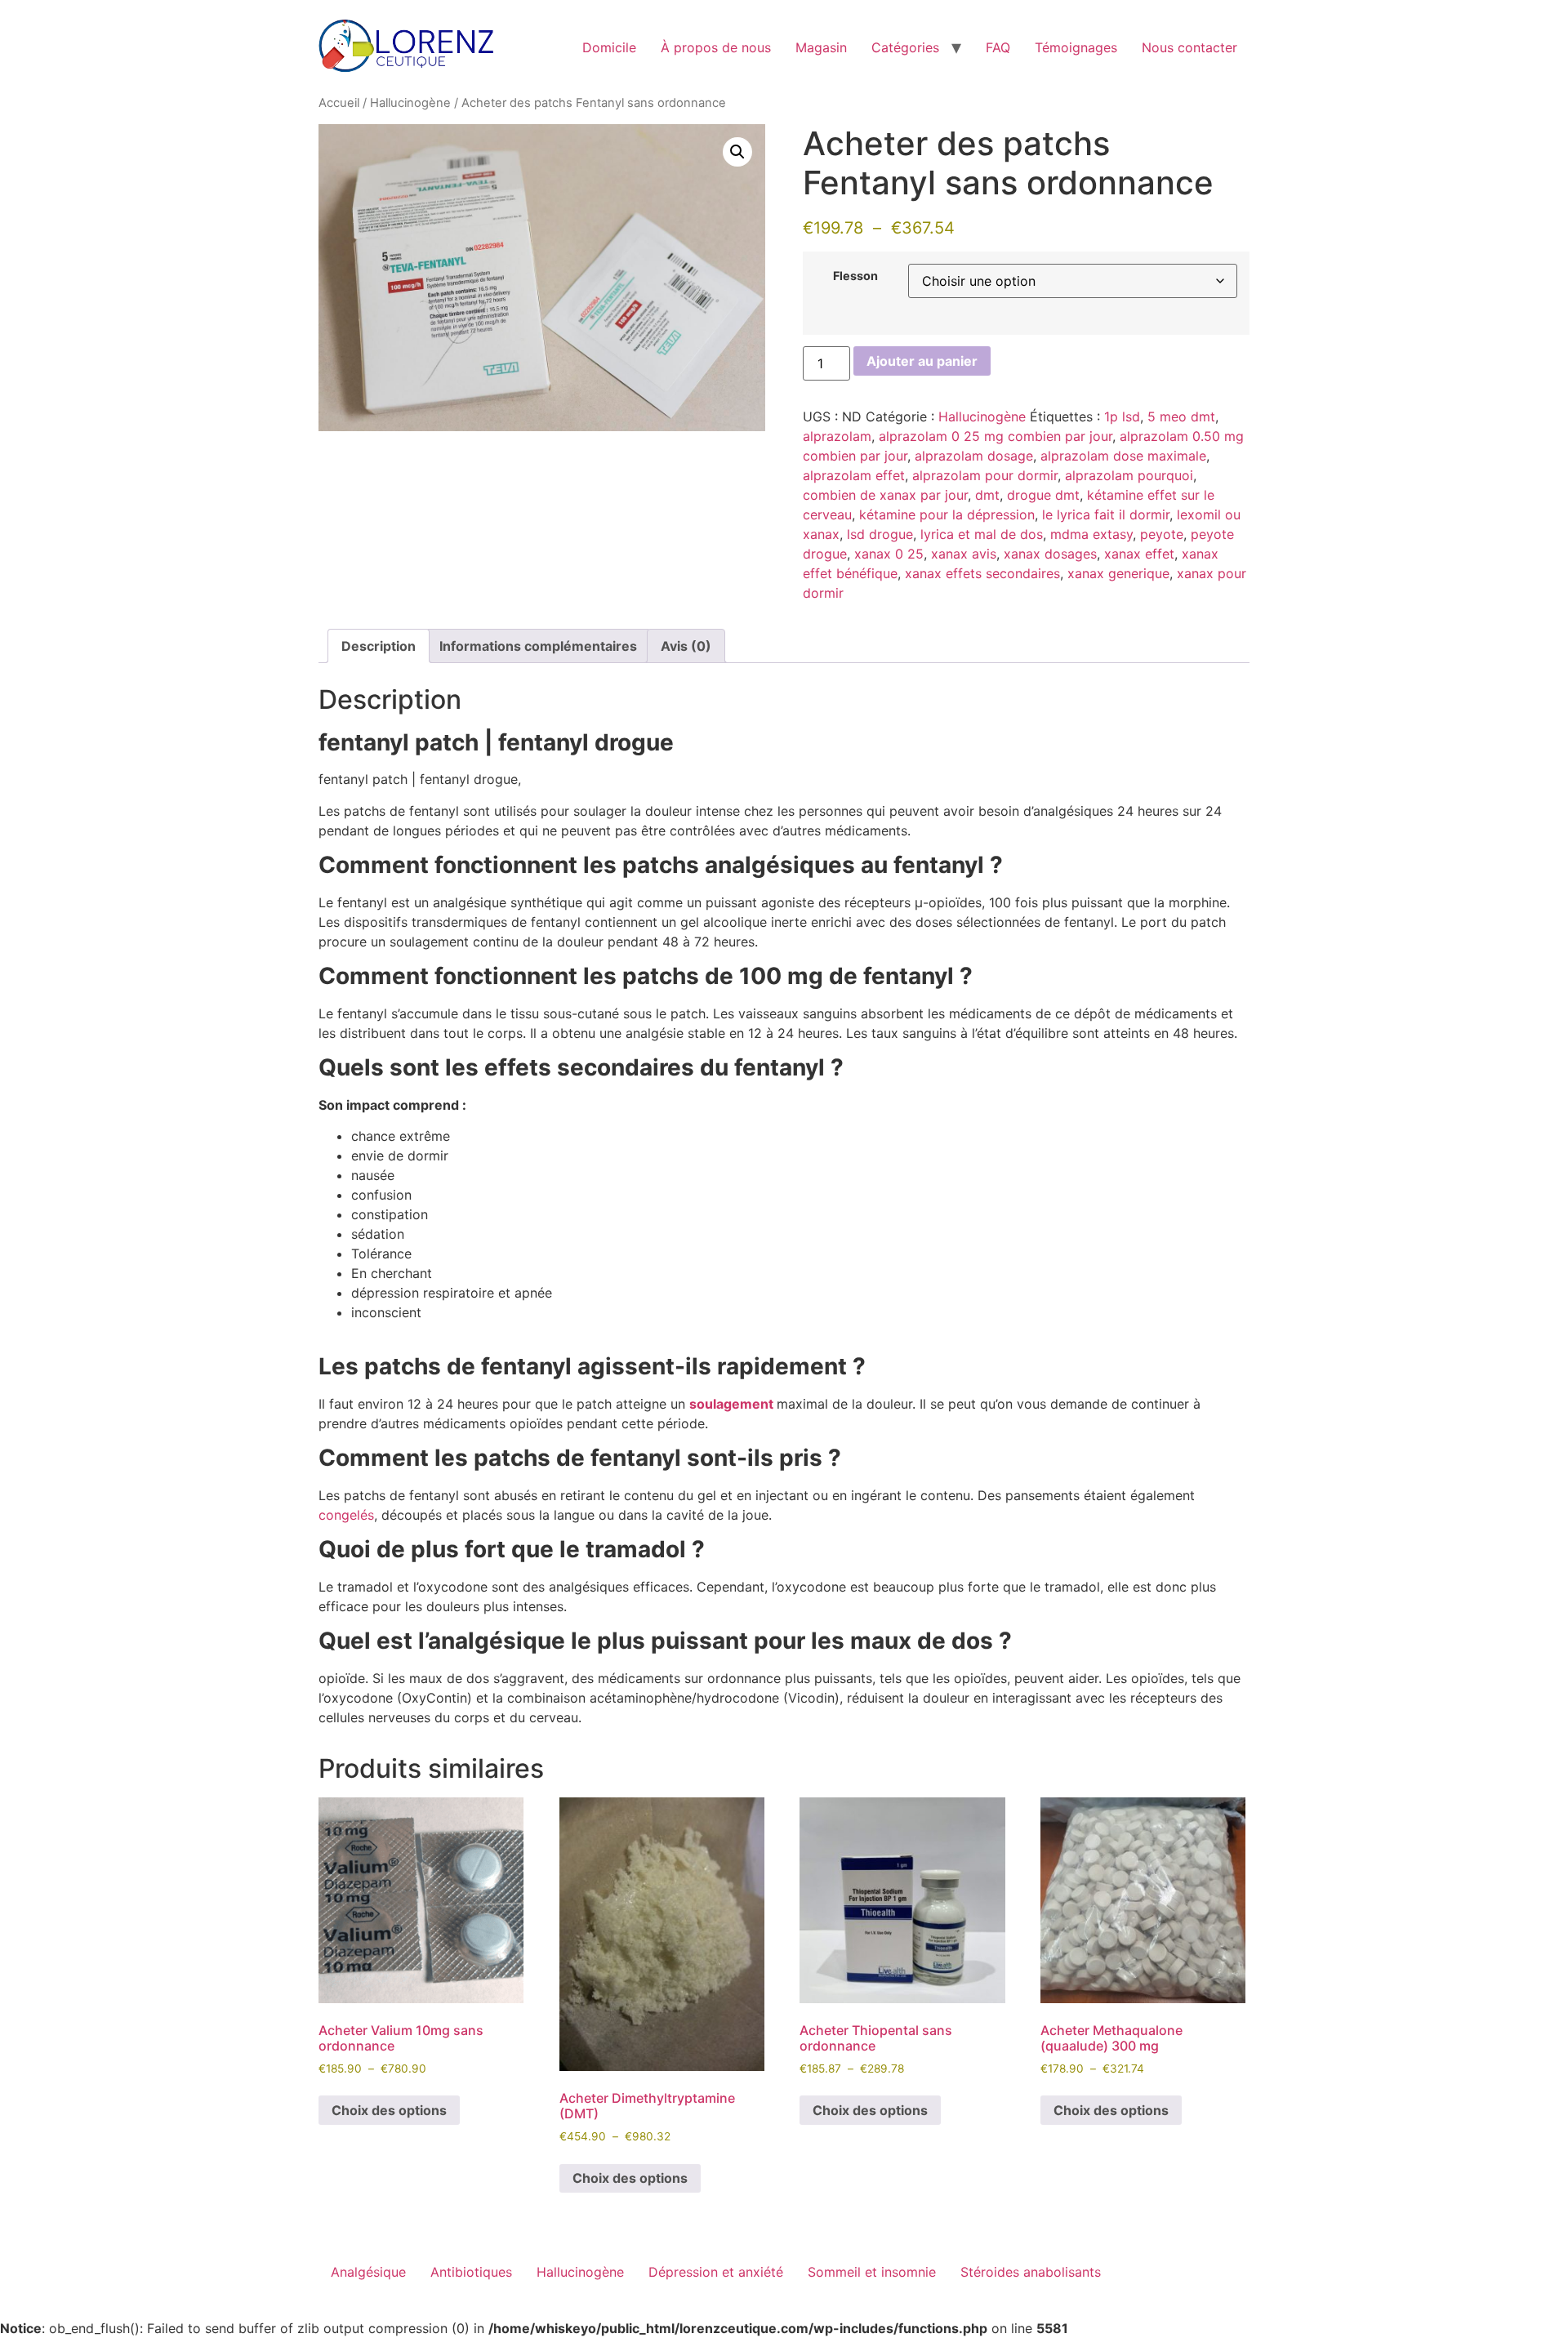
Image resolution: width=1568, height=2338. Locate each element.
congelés (346, 1515)
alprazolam (837, 436)
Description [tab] (379, 646)
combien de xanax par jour (885, 495)
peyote (1162, 534)
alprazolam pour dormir (985, 475)
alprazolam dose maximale (1123, 456)
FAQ (998, 47)
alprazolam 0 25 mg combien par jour (996, 436)
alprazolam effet (854, 475)
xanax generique (1118, 573)
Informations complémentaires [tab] (538, 646)
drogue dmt (1043, 495)
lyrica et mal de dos (982, 534)
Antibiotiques (471, 2272)
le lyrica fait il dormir (1106, 514)
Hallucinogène (410, 103)
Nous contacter (1189, 47)
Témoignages (1076, 47)
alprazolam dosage (974, 456)
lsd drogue (880, 534)
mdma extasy (1091, 534)
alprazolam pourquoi (1129, 475)
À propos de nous (716, 47)
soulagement (731, 1404)
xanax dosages (1050, 554)
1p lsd (1122, 416)
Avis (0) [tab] (686, 646)
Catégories (905, 47)
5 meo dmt (1181, 416)
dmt (987, 495)
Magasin (821, 47)
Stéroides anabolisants (1031, 2272)
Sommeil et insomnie (872, 2272)
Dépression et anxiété (716, 2272)
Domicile (609, 47)
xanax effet (1139, 554)
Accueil (339, 103)
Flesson (855, 276)
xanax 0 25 (889, 554)
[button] (737, 152)
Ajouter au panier (922, 361)
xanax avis (964, 554)
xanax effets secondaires (982, 573)
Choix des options (389, 2110)
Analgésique (368, 2272)
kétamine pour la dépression (947, 514)
